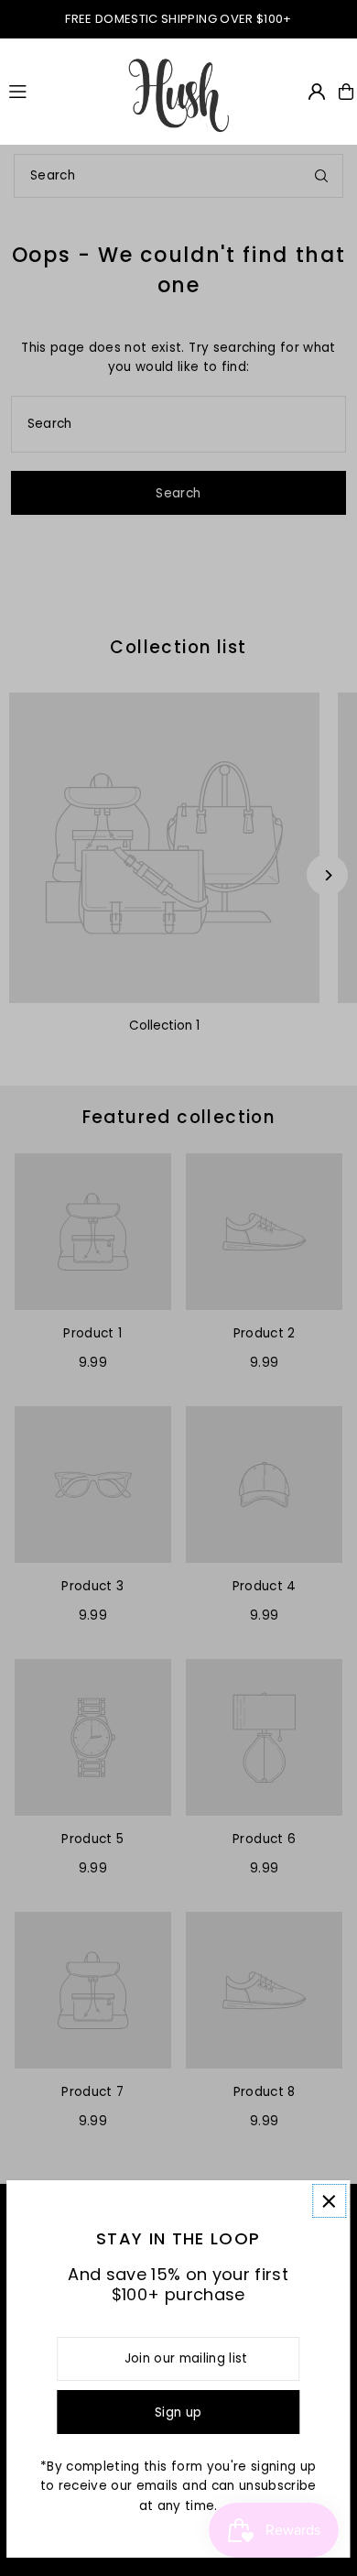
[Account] (317, 92)
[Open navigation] (59, 91)
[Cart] (346, 92)
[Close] (329, 2201)
